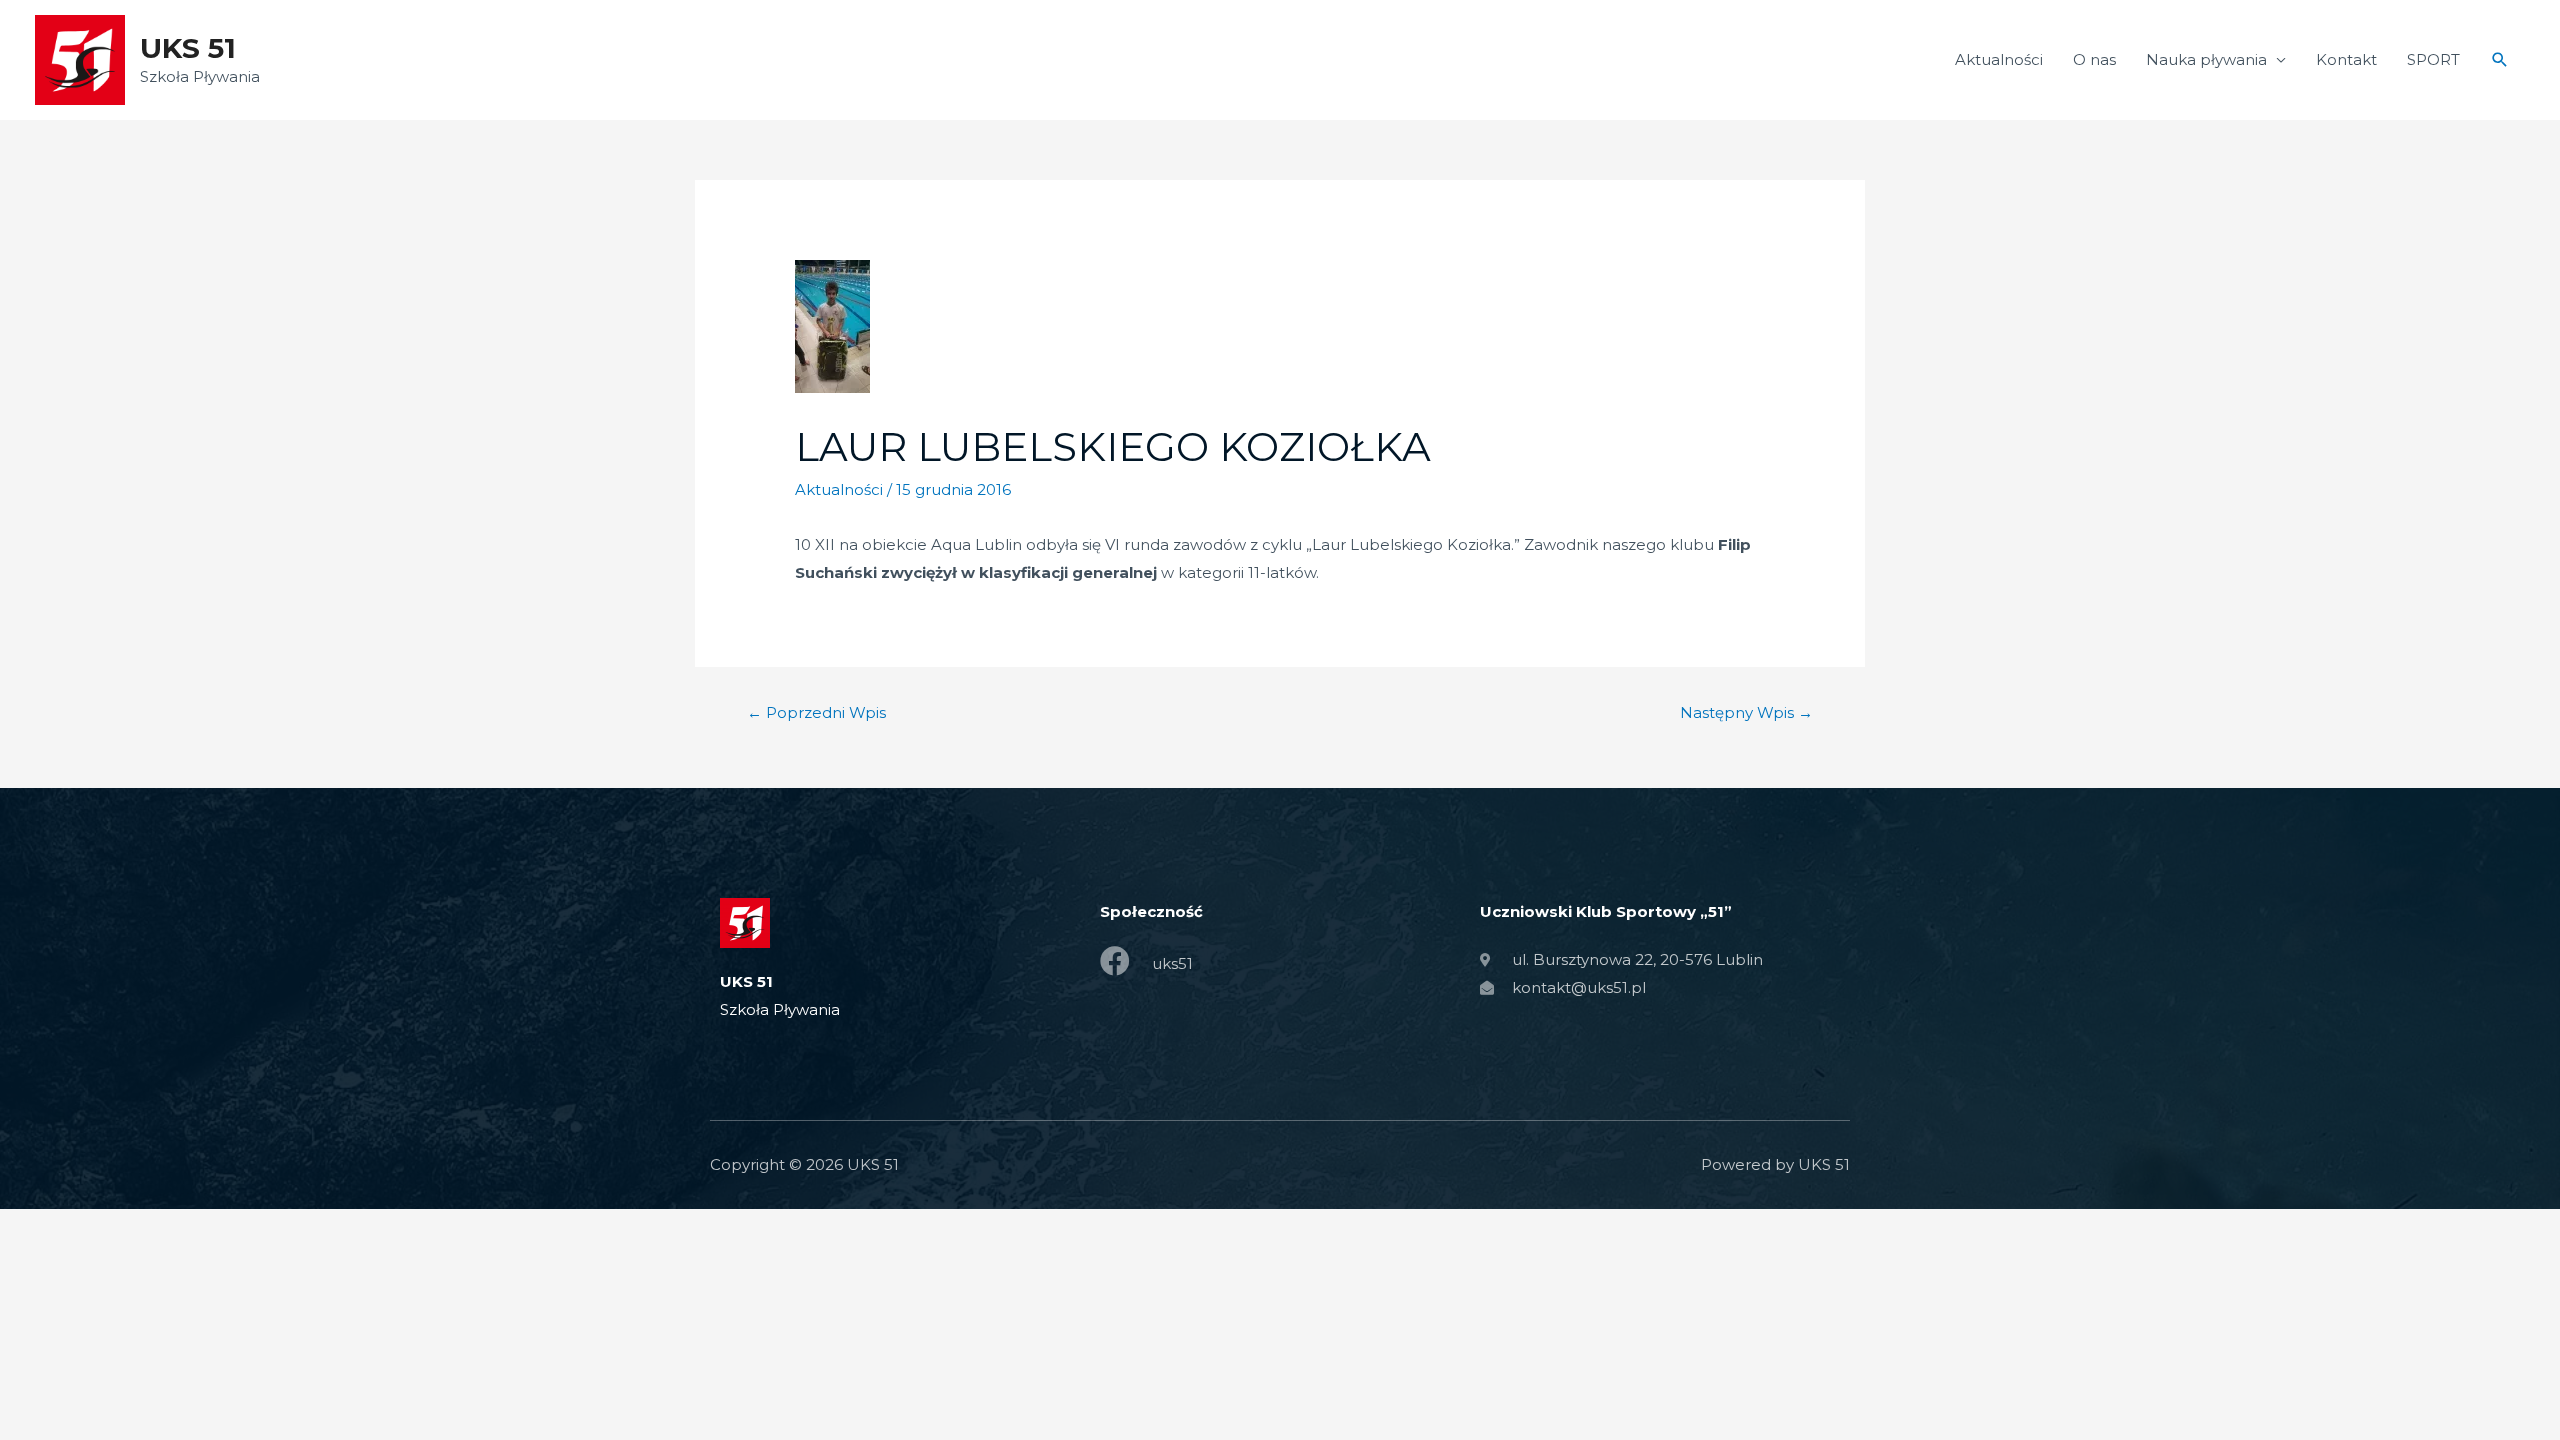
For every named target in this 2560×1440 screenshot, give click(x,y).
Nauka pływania (2206, 59)
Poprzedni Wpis (816, 712)
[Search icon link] (2500, 60)
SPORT (2433, 59)
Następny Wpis (1746, 712)
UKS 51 (188, 48)
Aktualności (1999, 59)
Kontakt (2346, 59)
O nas (2094, 59)
